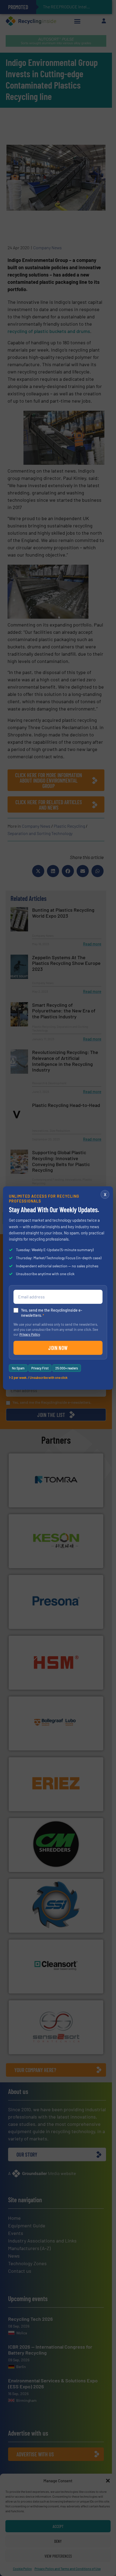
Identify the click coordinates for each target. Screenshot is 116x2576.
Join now (58, 1348)
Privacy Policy (30, 1334)
